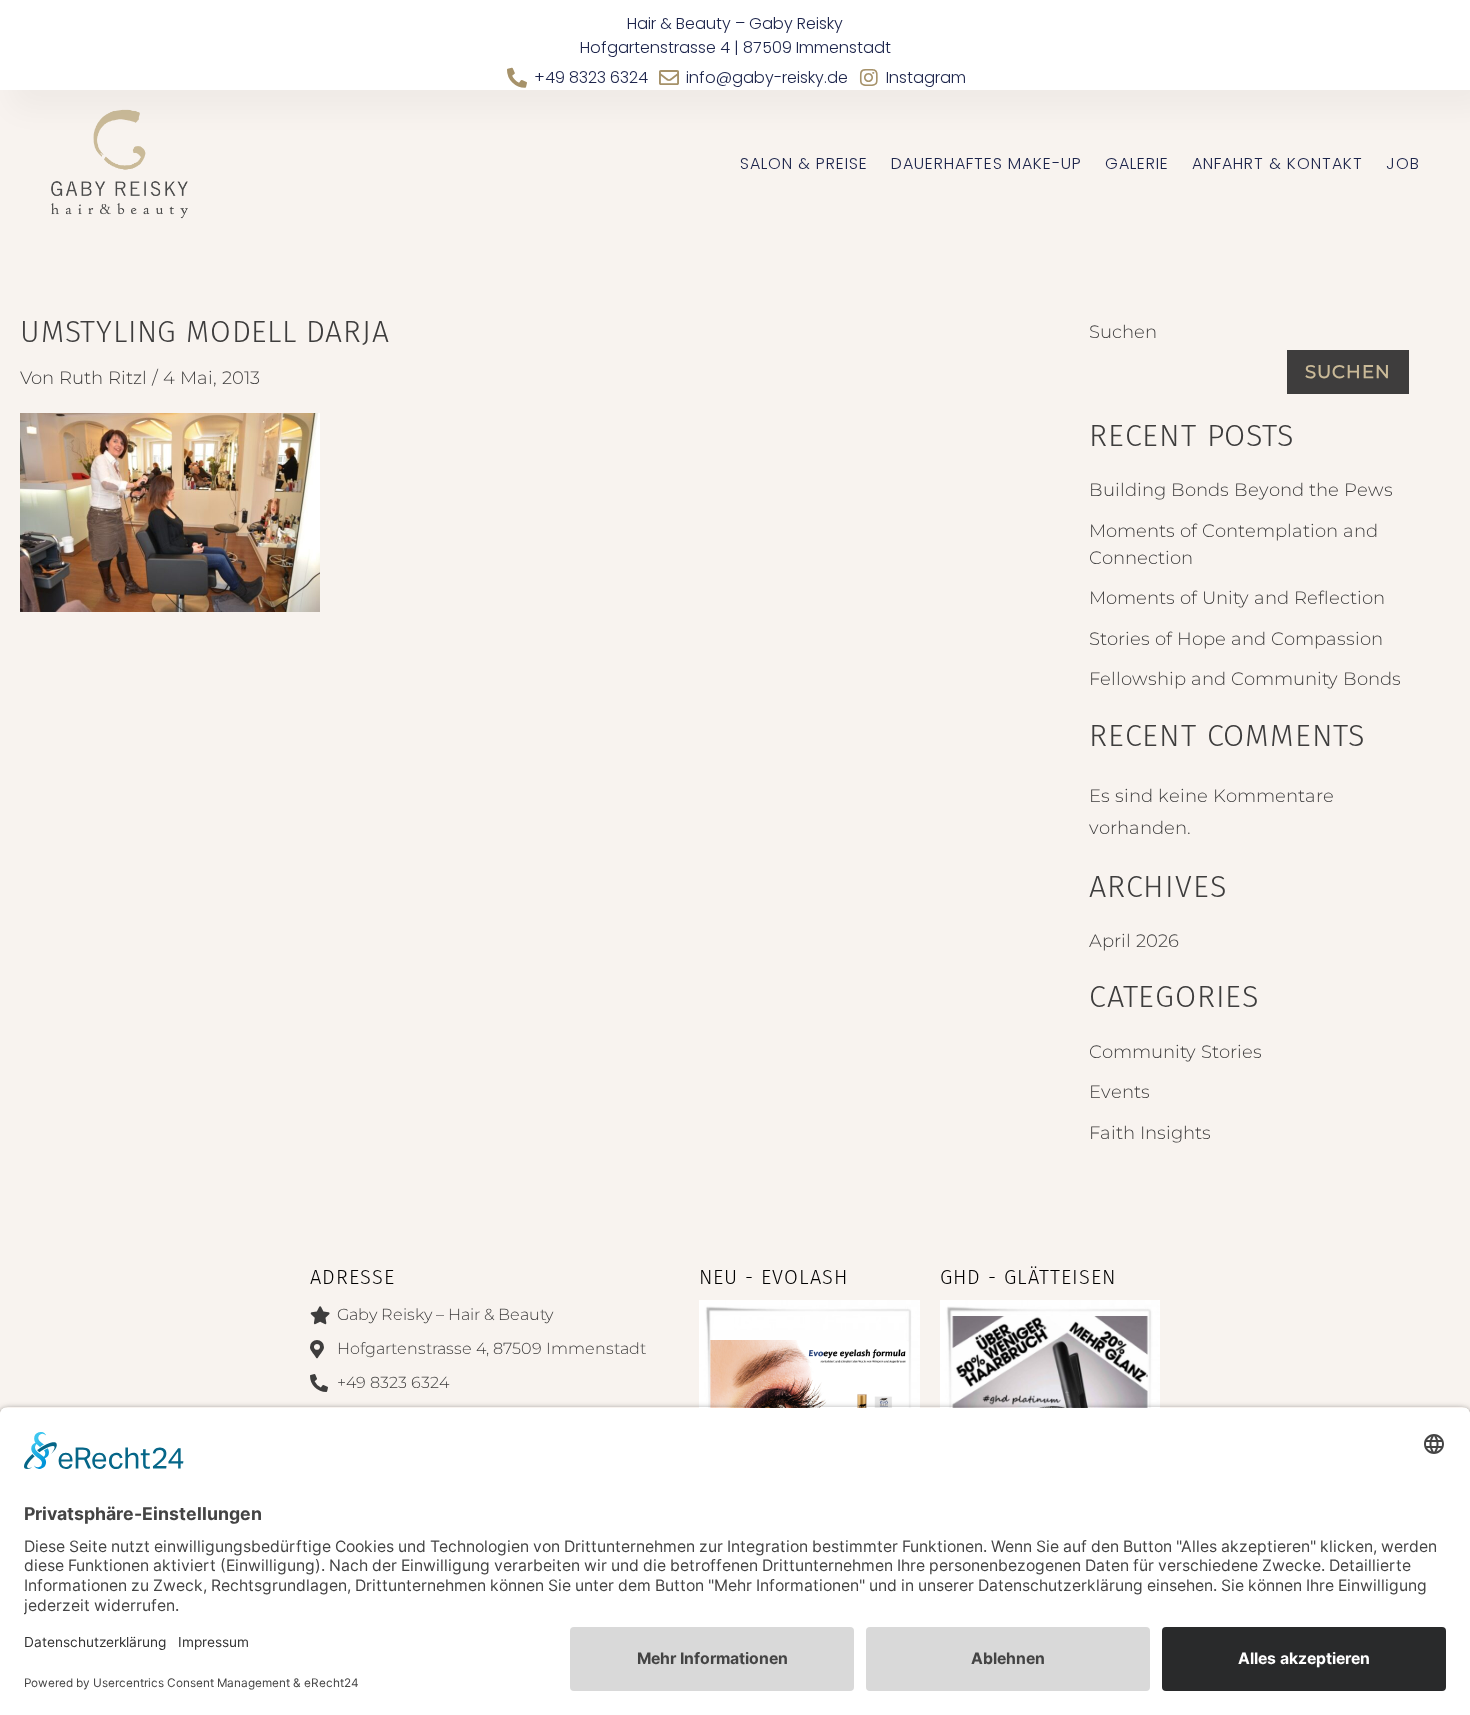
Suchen (1123, 332)
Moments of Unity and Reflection (1237, 598)
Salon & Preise (804, 164)
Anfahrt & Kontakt (1277, 164)
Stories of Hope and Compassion (1236, 639)
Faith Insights (1150, 1133)
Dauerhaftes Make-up (986, 164)
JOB (1403, 164)
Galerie (1137, 164)
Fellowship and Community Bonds (1245, 679)
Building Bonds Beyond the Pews (1241, 490)
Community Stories (1175, 1052)
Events (1119, 1092)
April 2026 (1134, 941)
